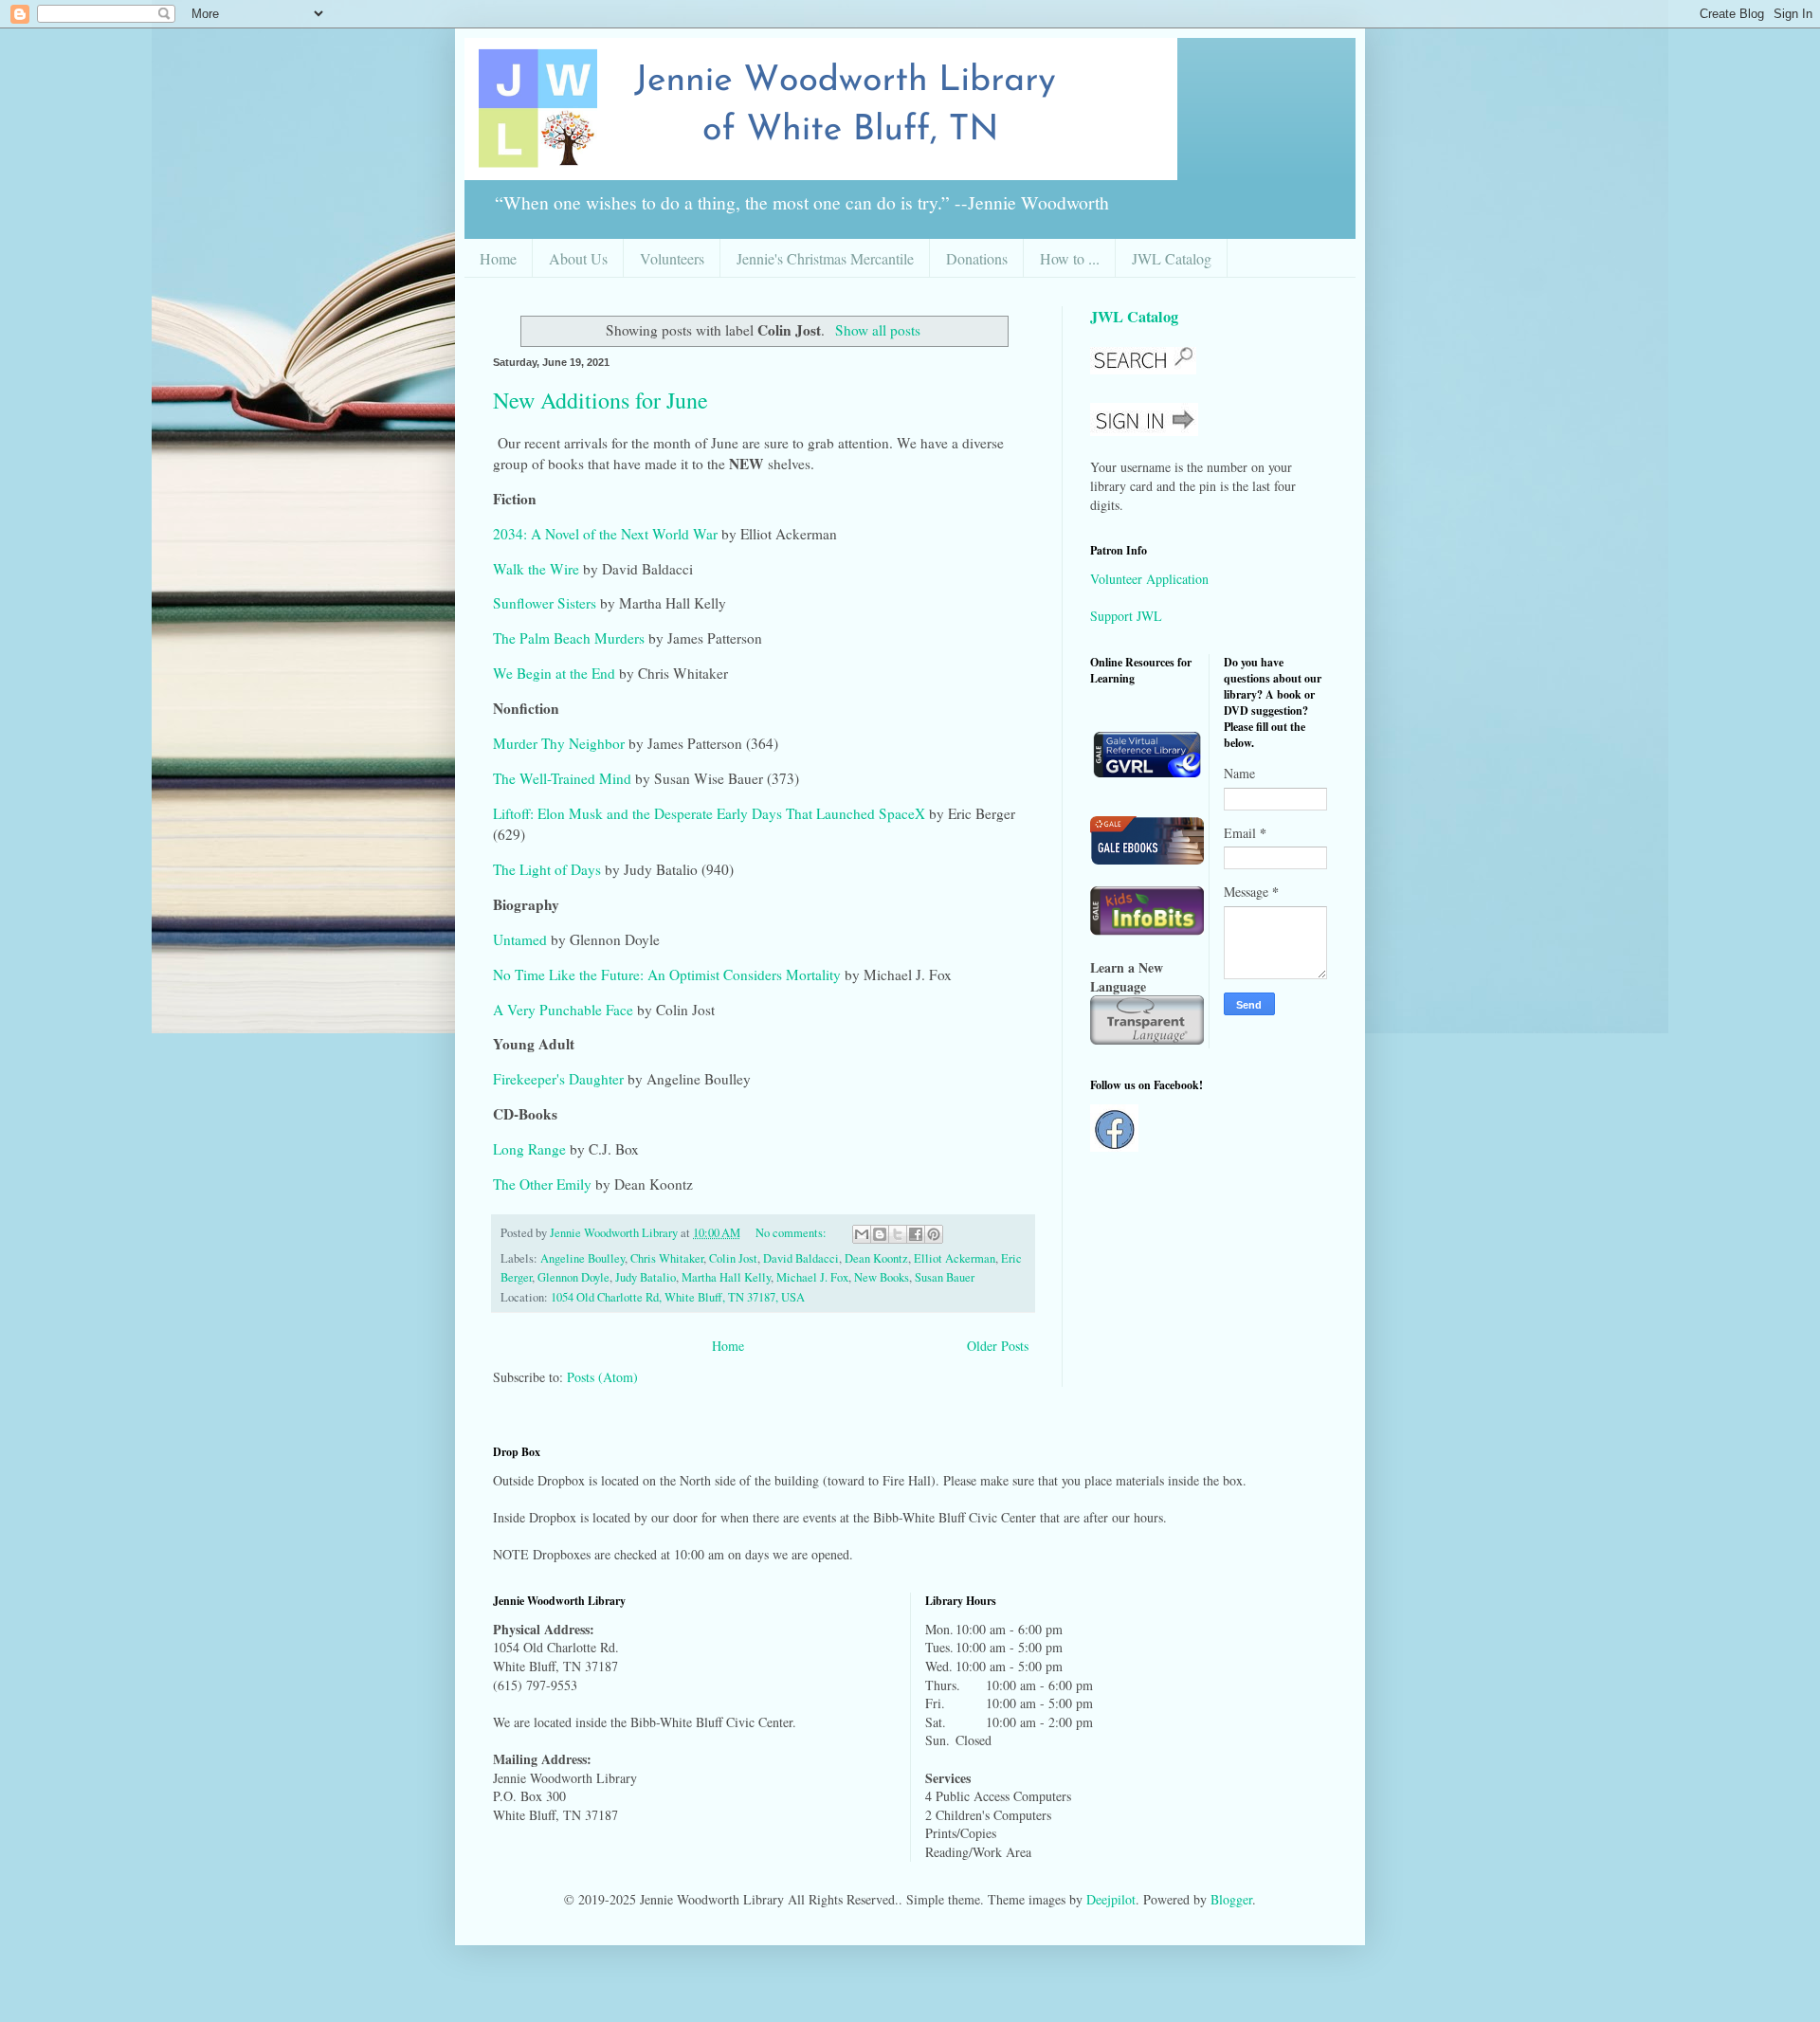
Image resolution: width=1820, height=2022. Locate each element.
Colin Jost (733, 1258)
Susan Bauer (945, 1277)
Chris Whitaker (667, 1258)
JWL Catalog (1172, 258)
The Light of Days (547, 869)
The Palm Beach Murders (569, 638)
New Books (882, 1277)
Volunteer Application (1149, 579)
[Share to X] (898, 1234)
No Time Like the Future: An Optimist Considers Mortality (667, 975)
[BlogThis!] (880, 1234)
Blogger (1231, 1899)
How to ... (1070, 258)
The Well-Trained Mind (562, 778)
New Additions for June (601, 400)
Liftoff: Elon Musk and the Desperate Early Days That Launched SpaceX (709, 813)
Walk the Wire (536, 569)
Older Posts (998, 1346)
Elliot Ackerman (955, 1258)
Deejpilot (1111, 1899)
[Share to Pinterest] (934, 1234)
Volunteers (672, 258)
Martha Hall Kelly (726, 1277)
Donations (977, 258)
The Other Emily (542, 1184)
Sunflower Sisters (545, 603)
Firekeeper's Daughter (560, 1079)
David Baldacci (801, 1258)
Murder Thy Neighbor (559, 743)
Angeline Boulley (582, 1258)
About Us (578, 258)
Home (498, 258)
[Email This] (862, 1234)
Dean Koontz (876, 1258)
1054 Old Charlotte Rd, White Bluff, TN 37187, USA (678, 1297)
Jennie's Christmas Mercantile (825, 258)
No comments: (792, 1233)
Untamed (520, 939)
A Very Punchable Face (563, 1010)
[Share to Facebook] (916, 1234)
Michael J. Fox (812, 1277)
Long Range (531, 1149)
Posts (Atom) (602, 1377)
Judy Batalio (646, 1277)
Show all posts (877, 330)
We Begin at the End (554, 673)
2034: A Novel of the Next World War (605, 534)
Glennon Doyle (573, 1277)
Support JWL (1126, 616)
